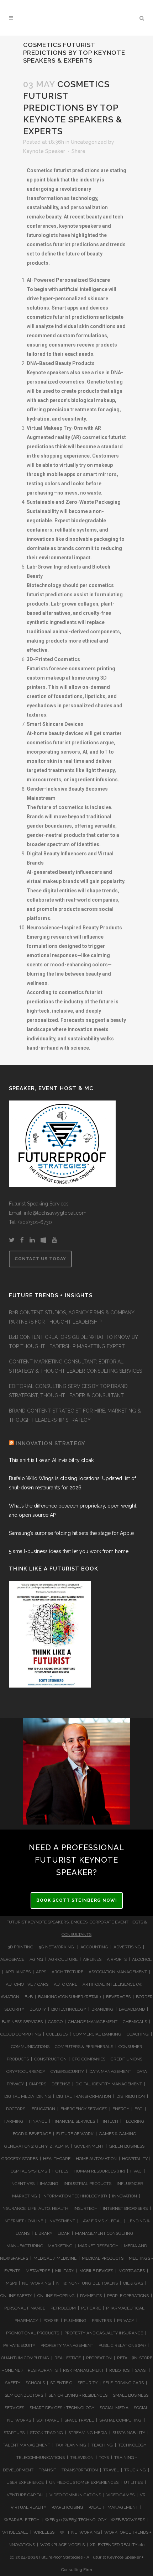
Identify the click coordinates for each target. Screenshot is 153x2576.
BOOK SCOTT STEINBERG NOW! (77, 1900)
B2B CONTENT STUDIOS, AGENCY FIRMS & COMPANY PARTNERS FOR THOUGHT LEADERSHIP (72, 1317)
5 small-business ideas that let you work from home (69, 1551)
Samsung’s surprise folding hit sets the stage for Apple (71, 1533)
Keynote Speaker (44, 151)
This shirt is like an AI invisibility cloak (51, 1460)
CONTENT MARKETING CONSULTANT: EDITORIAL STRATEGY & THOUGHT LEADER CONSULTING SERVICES (75, 1366)
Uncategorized (89, 142)
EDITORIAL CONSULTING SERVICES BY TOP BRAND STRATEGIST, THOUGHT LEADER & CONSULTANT (68, 1391)
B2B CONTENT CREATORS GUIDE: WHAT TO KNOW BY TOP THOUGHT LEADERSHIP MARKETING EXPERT (73, 1342)
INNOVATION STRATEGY (51, 1443)
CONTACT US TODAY (40, 1259)
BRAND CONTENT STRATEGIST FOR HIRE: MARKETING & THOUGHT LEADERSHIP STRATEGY (75, 1415)
